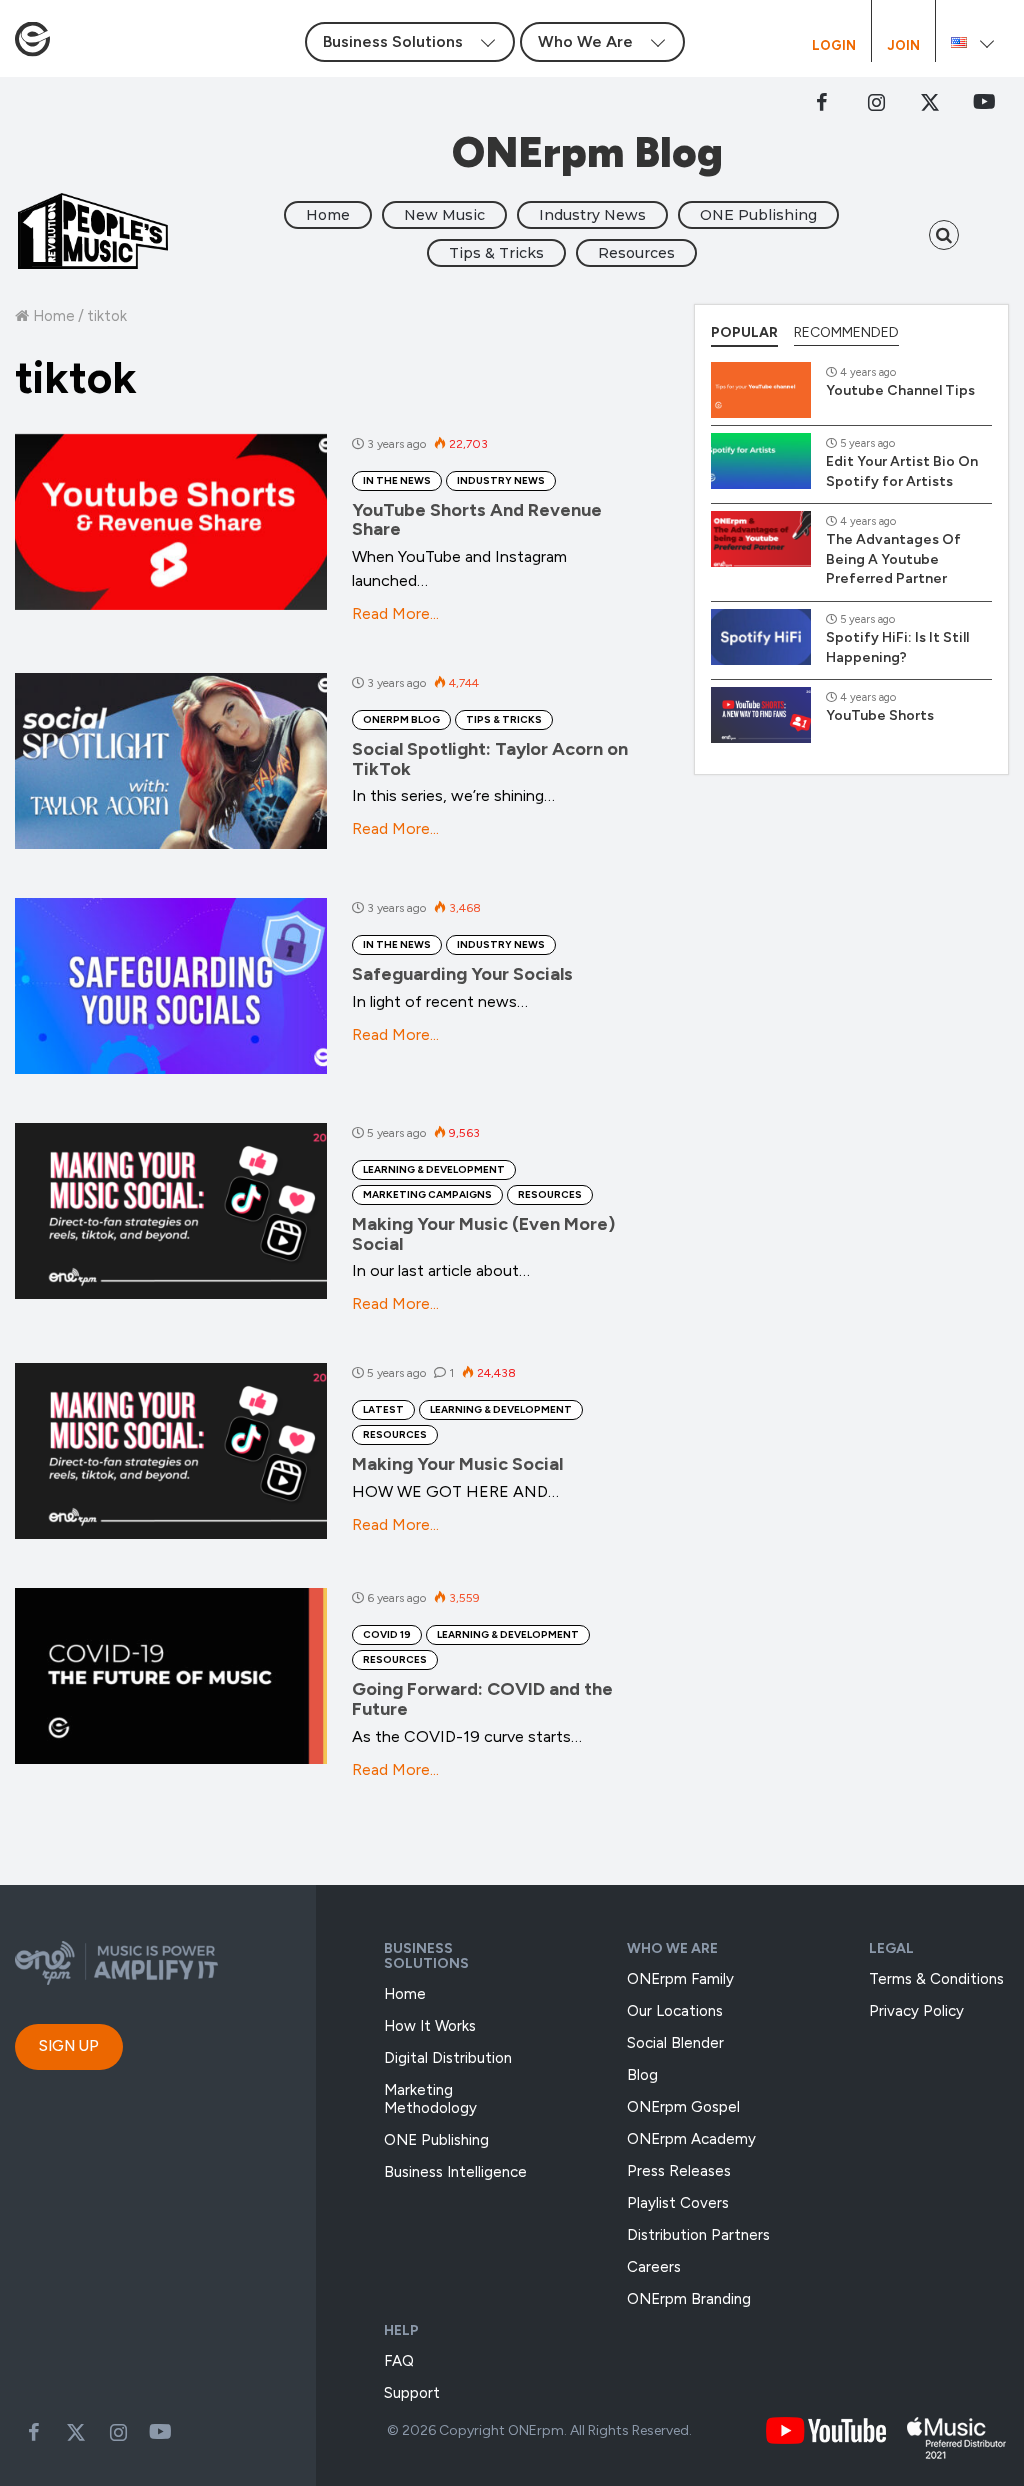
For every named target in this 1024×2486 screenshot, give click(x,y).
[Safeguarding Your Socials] (171, 986)
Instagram (876, 102)
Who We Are (672, 1948)
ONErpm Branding (689, 2299)
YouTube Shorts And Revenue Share (477, 520)
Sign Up (69, 2046)
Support (412, 2393)
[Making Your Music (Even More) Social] (171, 1211)
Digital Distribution (448, 2058)
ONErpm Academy (691, 2139)
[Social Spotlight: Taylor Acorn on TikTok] (171, 761)
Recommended (846, 332)
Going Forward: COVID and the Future (482, 1699)
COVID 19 (387, 1634)
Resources (636, 253)
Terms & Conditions (936, 1979)
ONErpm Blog (401, 719)
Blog (642, 2075)
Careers (654, 2267)
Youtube (160, 2432)
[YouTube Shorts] (761, 715)
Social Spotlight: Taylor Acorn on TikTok (490, 759)
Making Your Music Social (457, 1464)
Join (903, 46)
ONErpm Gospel (683, 2107)
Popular (744, 332)
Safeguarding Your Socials (462, 974)
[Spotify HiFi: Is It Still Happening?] (761, 637)
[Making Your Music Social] (171, 1451)
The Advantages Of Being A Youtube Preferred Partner (893, 559)
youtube (984, 102)
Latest (383, 1409)
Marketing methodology (430, 2099)
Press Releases (679, 2171)
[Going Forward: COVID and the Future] (171, 1676)
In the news (397, 480)
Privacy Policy (916, 2011)
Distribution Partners (698, 2235)
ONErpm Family (680, 1979)
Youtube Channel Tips (900, 390)
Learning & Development (434, 1169)
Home (328, 215)
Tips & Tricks (496, 253)
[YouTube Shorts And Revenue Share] (171, 522)
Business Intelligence (455, 2172)
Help (401, 2330)
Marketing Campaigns (427, 1194)
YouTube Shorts (880, 715)
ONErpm (536, 2430)
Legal (891, 1948)
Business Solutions (426, 1956)
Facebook (822, 102)
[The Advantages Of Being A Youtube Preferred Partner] (761, 539)
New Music (444, 215)
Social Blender (675, 2043)
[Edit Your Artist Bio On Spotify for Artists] (761, 461)
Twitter (930, 102)
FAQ (399, 2361)
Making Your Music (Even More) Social (483, 1234)
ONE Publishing (758, 215)
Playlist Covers (678, 2203)
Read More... (395, 613)
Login (834, 46)
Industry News (592, 215)
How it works (430, 2026)
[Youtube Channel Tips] (761, 390)
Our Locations (675, 2011)
